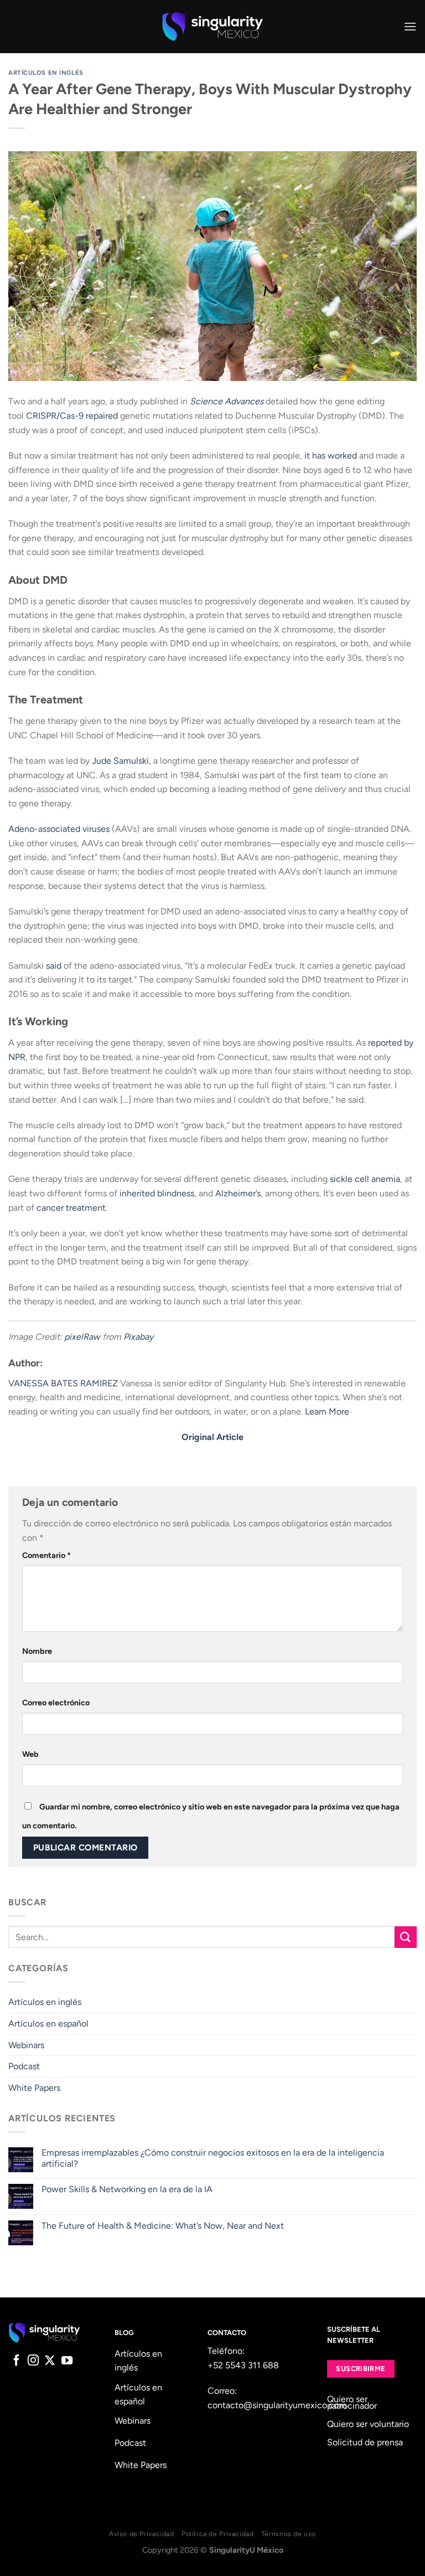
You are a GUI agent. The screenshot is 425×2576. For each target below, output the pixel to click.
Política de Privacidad (217, 2534)
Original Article (212, 1437)
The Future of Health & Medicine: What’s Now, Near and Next (163, 2226)
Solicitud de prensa (365, 2442)
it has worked (331, 456)
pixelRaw (82, 1337)
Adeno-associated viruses (59, 829)
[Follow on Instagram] (33, 2361)
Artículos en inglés (46, 73)
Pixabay (138, 1337)
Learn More (327, 1412)
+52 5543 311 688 (243, 2365)
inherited (137, 1193)
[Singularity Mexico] (213, 27)
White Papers (34, 2088)
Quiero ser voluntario (368, 2424)
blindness (176, 1193)
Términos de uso (289, 2534)
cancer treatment (71, 1208)
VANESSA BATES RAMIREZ (63, 1383)
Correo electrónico (56, 1703)
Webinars (26, 2045)
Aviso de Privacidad (142, 2534)
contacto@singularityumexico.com (277, 2405)
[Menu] (410, 26)
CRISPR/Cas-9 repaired (72, 416)
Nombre (37, 1651)
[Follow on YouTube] (67, 2361)
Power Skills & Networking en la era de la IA (127, 2189)
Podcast (24, 2066)
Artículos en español (48, 2024)
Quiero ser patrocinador (352, 2402)
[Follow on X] (50, 2361)
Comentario (46, 1555)
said (54, 966)
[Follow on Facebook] (17, 2361)
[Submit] (406, 1937)
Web (30, 1754)
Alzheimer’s (238, 1193)
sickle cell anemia (365, 1179)
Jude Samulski (120, 761)
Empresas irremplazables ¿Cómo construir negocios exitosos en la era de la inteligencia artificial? (213, 2158)
